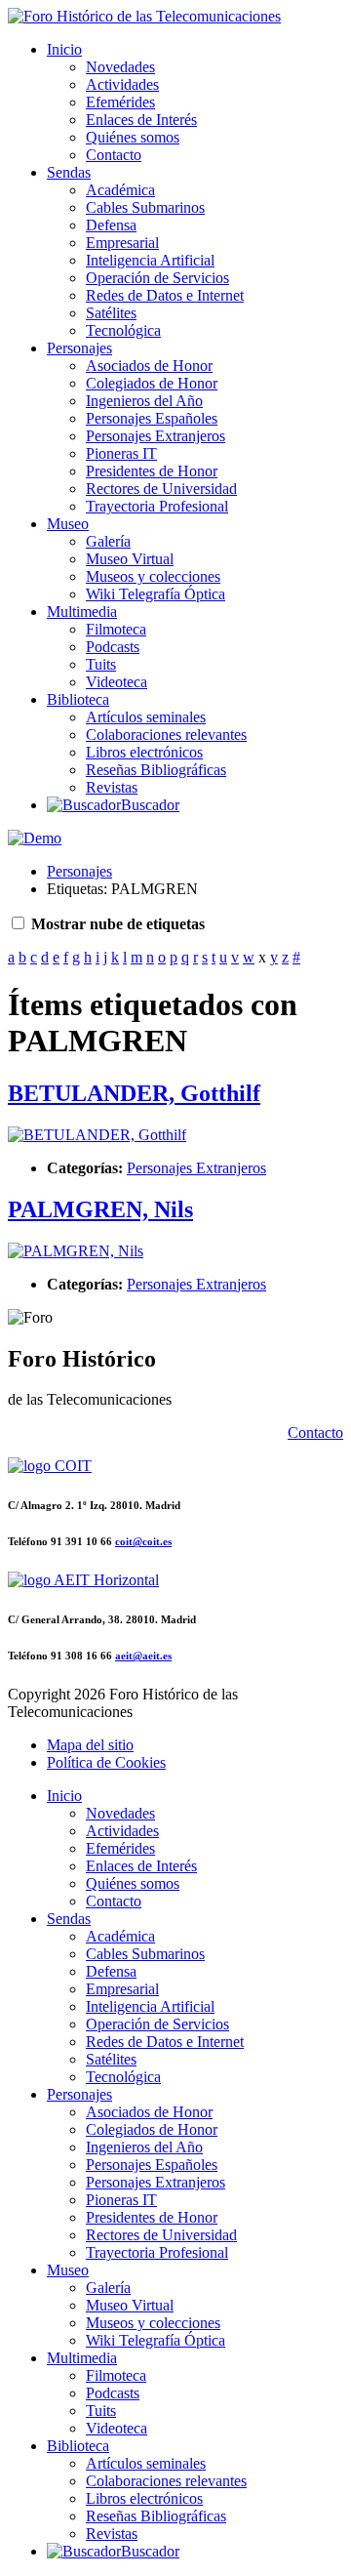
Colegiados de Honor (152, 383)
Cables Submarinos (145, 207)
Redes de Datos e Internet (165, 295)
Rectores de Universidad (161, 489)
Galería (108, 541)
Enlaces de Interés (141, 120)
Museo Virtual (130, 559)
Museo (68, 524)
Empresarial (122, 243)
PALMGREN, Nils (100, 1209)
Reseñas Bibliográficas (156, 770)
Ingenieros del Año (144, 401)
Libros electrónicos (144, 752)
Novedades (120, 67)
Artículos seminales (146, 717)
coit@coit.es (143, 1541)
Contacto (114, 155)
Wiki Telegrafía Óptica (156, 594)
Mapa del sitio (90, 1745)
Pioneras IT (121, 453)
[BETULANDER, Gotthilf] (97, 1135)
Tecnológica (123, 330)
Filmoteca (116, 629)
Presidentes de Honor (152, 471)
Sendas (69, 172)
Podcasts (113, 647)
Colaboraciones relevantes (166, 735)
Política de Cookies (106, 1762)
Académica (120, 190)
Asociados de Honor (149, 366)
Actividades (122, 84)
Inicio (64, 49)
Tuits (101, 664)
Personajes (79, 348)
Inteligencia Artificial (150, 260)
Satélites (111, 313)
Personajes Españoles (152, 418)
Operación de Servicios (157, 278)
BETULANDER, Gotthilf (134, 1093)
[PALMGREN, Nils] (76, 1251)
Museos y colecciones (153, 576)
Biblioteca (78, 699)
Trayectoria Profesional (157, 506)
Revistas (112, 787)
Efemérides (120, 102)
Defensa (111, 225)
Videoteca (117, 682)
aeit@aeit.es (143, 1656)
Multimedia (82, 612)
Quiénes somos (133, 137)
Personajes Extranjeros (156, 436)
